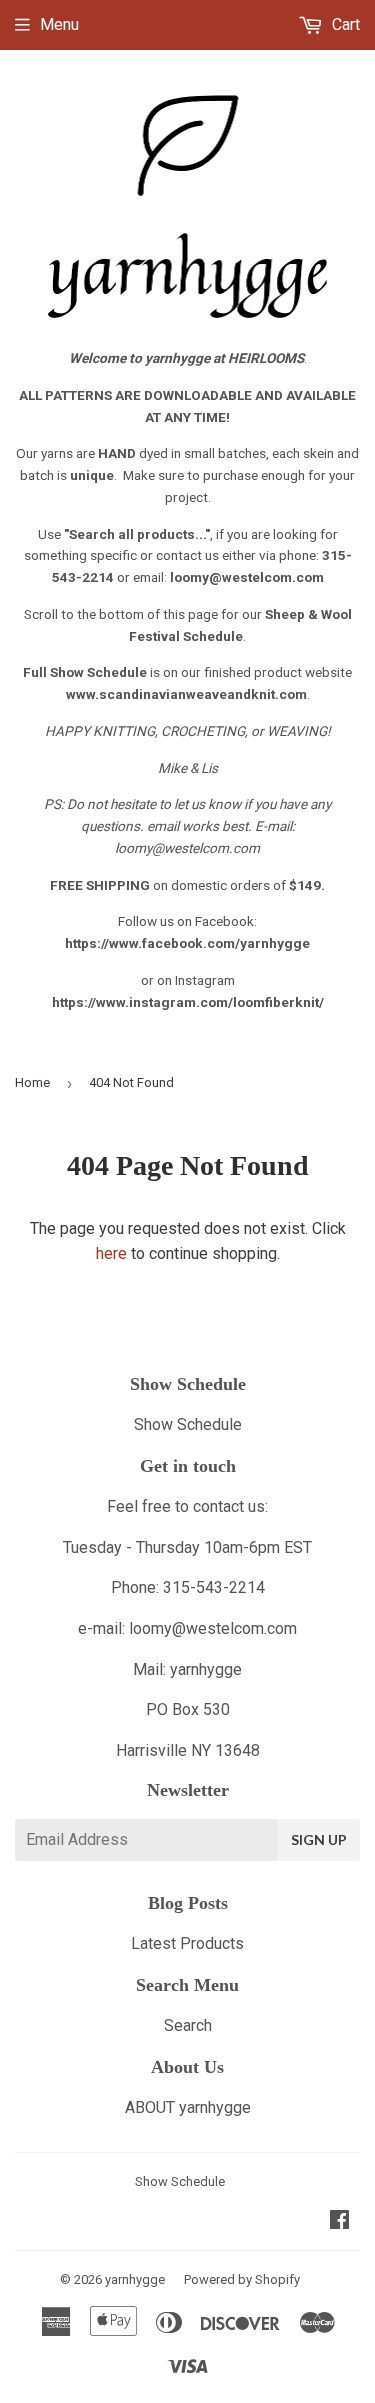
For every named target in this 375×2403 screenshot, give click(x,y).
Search (188, 2025)
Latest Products (187, 1943)
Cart (344, 24)
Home (32, 1082)
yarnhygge (135, 2279)
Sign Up (319, 1839)
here (111, 1253)
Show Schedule (188, 1424)
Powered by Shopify (242, 2279)
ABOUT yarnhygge (188, 2107)
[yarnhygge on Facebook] (339, 2221)
